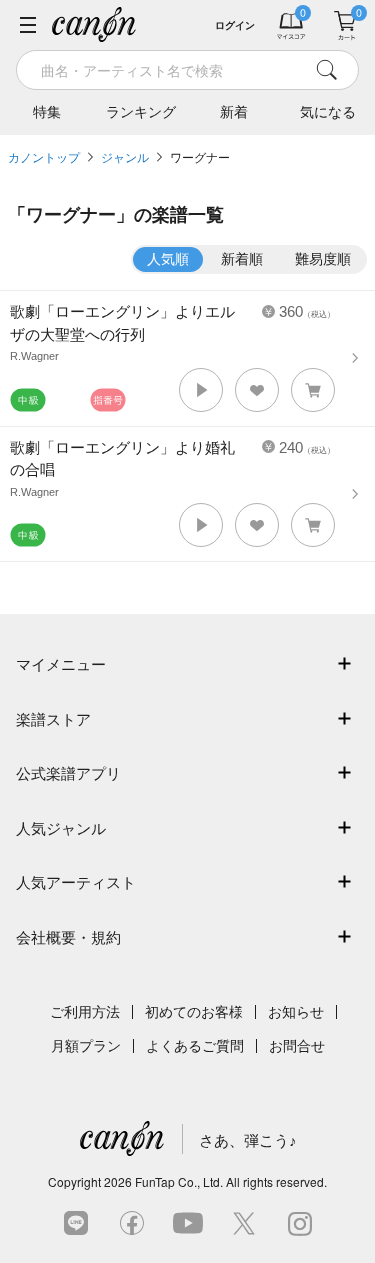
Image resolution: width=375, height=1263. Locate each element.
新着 (234, 112)
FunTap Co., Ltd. (179, 1181)
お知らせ (296, 1012)
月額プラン (86, 1046)
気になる (328, 112)
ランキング (141, 112)
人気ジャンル (61, 828)
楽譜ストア (53, 719)
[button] (201, 390)
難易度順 (323, 259)
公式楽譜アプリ (68, 773)
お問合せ (297, 1046)
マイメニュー (61, 664)
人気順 (168, 259)
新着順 (242, 259)
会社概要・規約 (68, 937)
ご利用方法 (85, 1012)
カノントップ (44, 158)
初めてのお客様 (194, 1012)
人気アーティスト (76, 882)
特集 (47, 112)
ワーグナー (200, 158)
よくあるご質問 (195, 1046)
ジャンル (125, 158)
